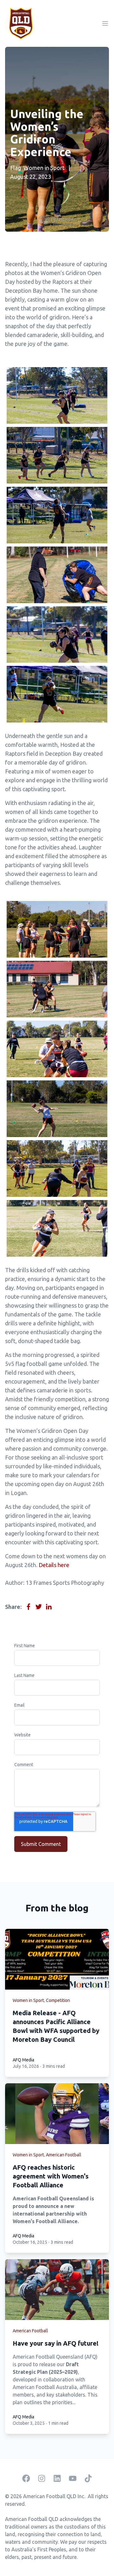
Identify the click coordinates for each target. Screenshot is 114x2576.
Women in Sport (44, 168)
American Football (64, 2155)
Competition (58, 2000)
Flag (16, 168)
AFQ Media (23, 2060)
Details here (54, 1565)
